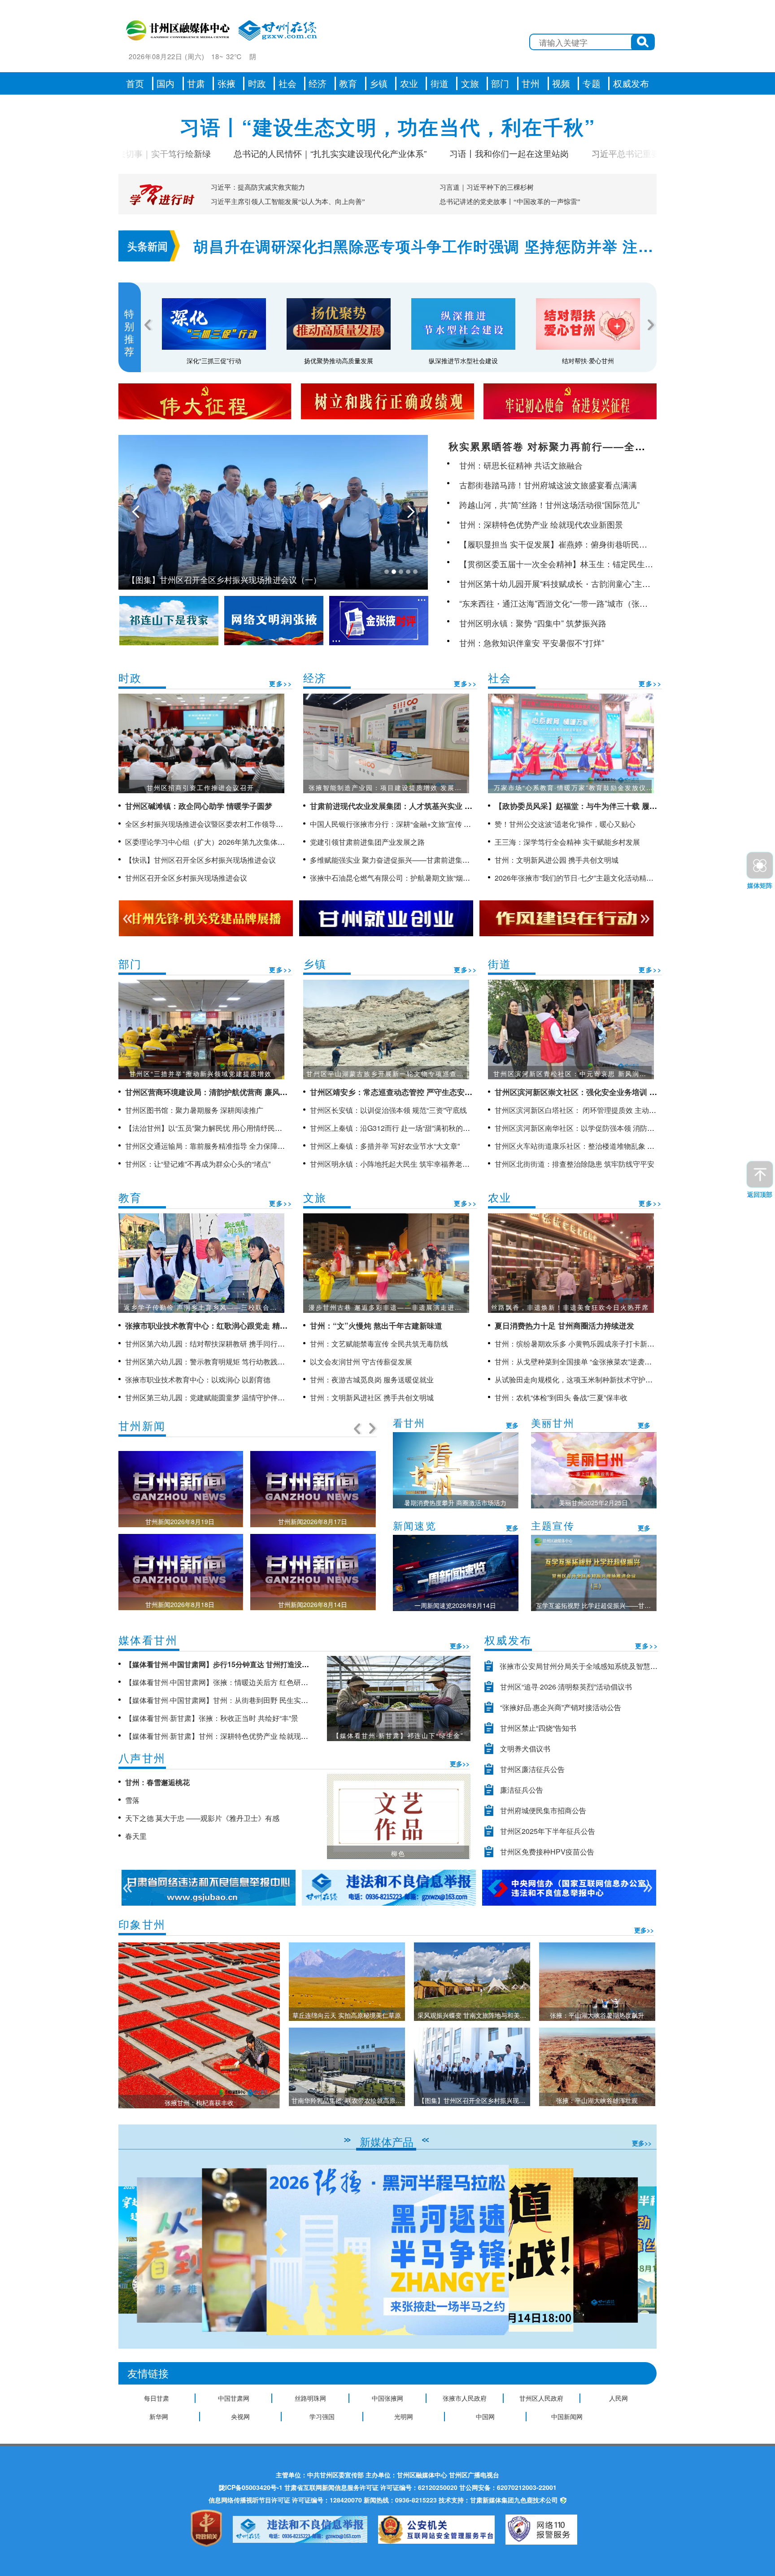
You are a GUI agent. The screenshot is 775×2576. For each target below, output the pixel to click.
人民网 (618, 2398)
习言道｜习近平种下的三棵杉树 (487, 187)
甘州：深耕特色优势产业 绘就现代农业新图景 (541, 524)
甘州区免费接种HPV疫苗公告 (547, 1852)
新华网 (159, 2416)
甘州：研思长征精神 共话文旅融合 (521, 465)
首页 (135, 83)
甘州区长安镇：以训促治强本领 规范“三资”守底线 (388, 1110)
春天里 (136, 1836)
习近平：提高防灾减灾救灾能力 (258, 187)
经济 (318, 83)
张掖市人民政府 (465, 2398)
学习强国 (322, 2416)
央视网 (240, 2416)
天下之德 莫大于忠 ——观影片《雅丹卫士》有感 (202, 1818)
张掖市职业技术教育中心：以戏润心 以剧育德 (198, 1379)
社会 (287, 83)
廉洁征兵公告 (522, 1790)
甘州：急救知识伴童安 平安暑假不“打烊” (532, 643)
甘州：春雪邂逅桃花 (157, 1782)
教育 (348, 83)
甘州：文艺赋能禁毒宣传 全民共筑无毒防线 (379, 1344)
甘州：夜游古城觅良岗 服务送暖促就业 (372, 1379)
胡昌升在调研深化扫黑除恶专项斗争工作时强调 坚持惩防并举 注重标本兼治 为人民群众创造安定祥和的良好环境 (423, 247)
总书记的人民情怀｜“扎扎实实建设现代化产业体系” (258, 153)
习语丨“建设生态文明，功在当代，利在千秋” (388, 126)
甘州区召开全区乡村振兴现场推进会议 (186, 878)
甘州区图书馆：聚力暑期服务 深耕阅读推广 (194, 1110)
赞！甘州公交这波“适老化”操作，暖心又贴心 (565, 824)
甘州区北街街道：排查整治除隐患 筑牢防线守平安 (575, 1164)
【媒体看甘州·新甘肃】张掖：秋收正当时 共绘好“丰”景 (212, 1718)
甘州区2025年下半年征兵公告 (548, 1831)
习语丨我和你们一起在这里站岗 (437, 153)
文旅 (470, 83)
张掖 (226, 83)
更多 (512, 1425)
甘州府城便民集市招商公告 (543, 1810)
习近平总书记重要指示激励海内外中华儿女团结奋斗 (618, 153)
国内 (165, 83)
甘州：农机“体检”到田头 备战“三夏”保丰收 (561, 1397)
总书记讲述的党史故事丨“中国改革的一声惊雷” (510, 202)
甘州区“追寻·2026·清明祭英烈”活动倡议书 (566, 1687)
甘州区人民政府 (541, 2398)
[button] (646, 2250)
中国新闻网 (567, 2416)
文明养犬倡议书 (525, 1748)
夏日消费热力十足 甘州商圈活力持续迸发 (564, 1325)
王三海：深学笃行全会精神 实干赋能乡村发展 (567, 842)
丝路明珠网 (310, 2398)
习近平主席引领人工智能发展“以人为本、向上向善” (288, 202)
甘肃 (196, 83)
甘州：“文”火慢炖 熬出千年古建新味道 (376, 1325)
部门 (500, 83)
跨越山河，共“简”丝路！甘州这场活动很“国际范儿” (549, 504)
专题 (592, 83)
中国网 (485, 2416)
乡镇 (379, 83)
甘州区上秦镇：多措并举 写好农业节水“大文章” (385, 1146)
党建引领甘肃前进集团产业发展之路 (367, 842)
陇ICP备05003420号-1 (251, 2487)
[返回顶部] (760, 1174)
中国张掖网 (387, 2398)
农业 (409, 83)
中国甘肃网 (234, 2398)
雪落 (132, 1800)
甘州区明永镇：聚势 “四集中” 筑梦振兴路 (533, 623)
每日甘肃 (157, 2398)
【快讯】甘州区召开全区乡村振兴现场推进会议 (200, 860)
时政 (257, 83)
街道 (440, 83)
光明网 (404, 2416)
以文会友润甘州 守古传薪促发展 (361, 1362)
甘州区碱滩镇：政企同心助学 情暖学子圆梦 (199, 806)
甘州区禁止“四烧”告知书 (538, 1728)
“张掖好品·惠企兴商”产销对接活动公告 (561, 1707)
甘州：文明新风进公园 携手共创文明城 (557, 860)
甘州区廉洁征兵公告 (532, 1769)
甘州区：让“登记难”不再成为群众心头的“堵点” (198, 1164)
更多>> (281, 683)
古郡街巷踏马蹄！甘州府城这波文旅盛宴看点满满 (548, 485)
